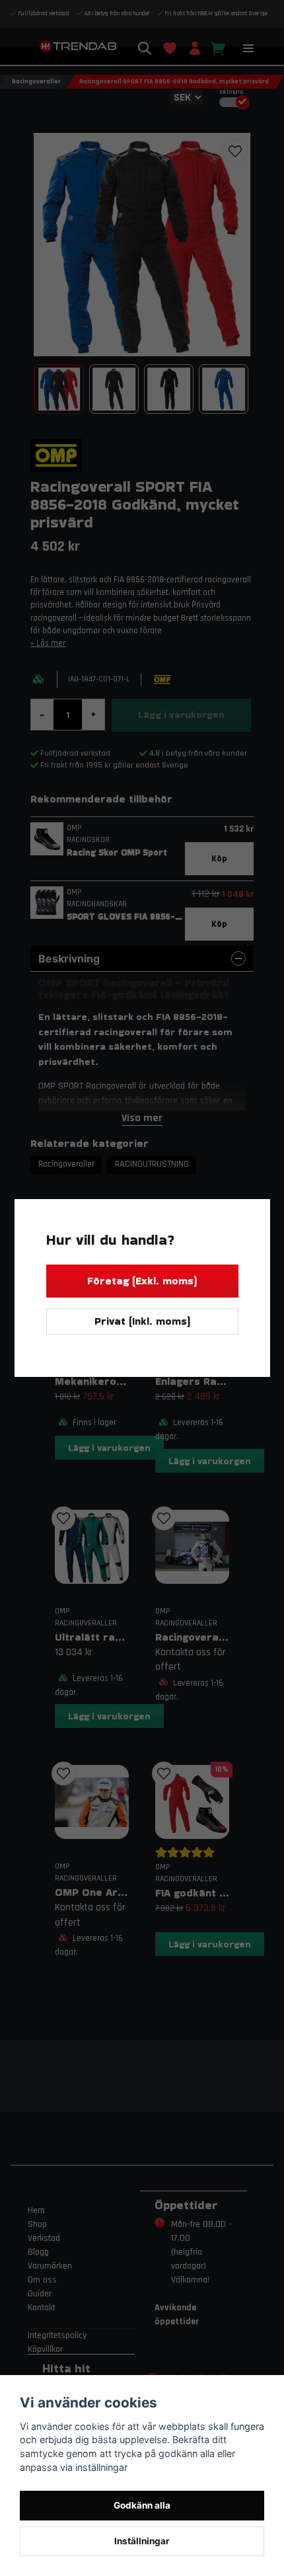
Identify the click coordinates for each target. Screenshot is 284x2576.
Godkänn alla (142, 2505)
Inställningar (142, 2541)
